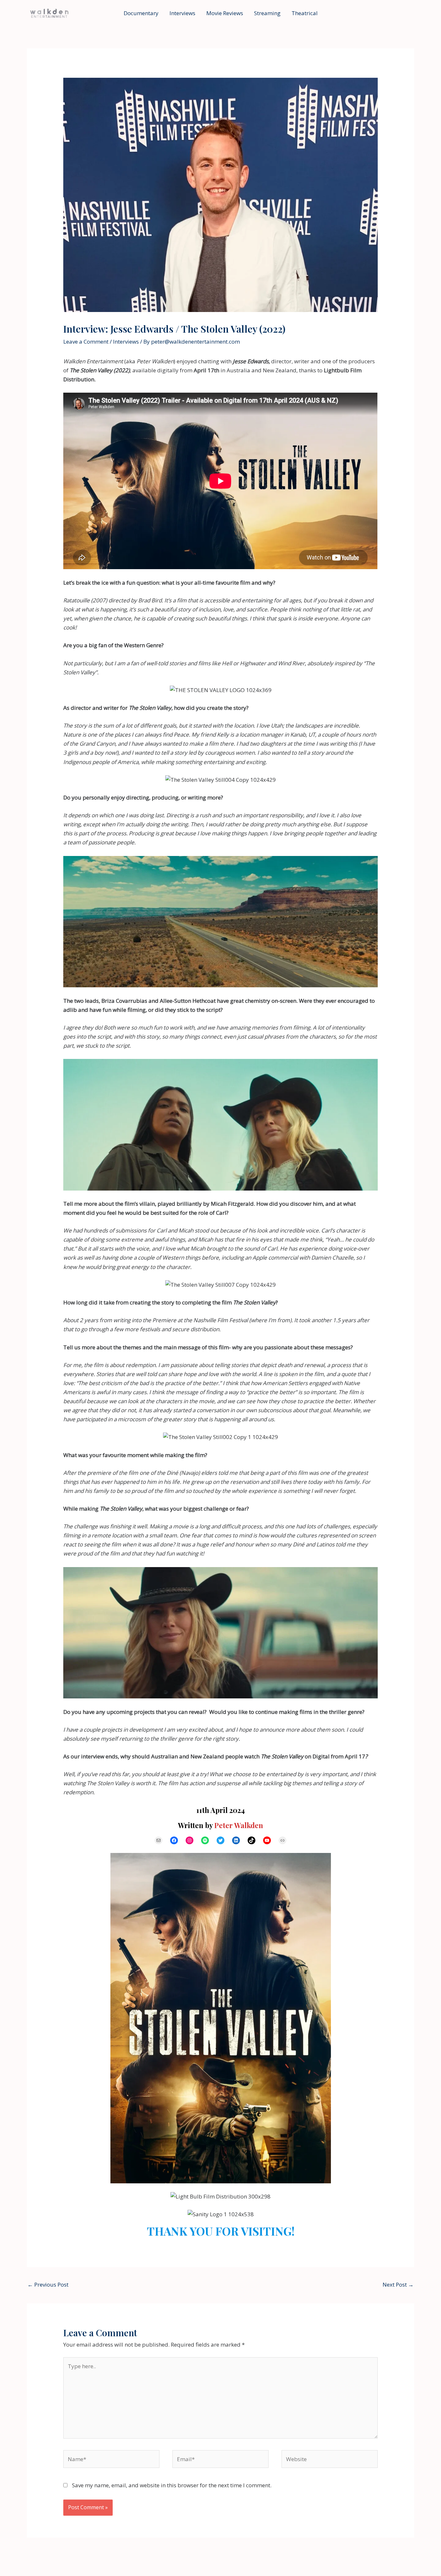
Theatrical (305, 13)
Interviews (182, 13)
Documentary (141, 13)
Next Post (398, 2284)
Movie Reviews (225, 13)
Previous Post (48, 2284)
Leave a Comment (86, 342)
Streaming (267, 13)
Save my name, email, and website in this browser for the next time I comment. (172, 2485)
